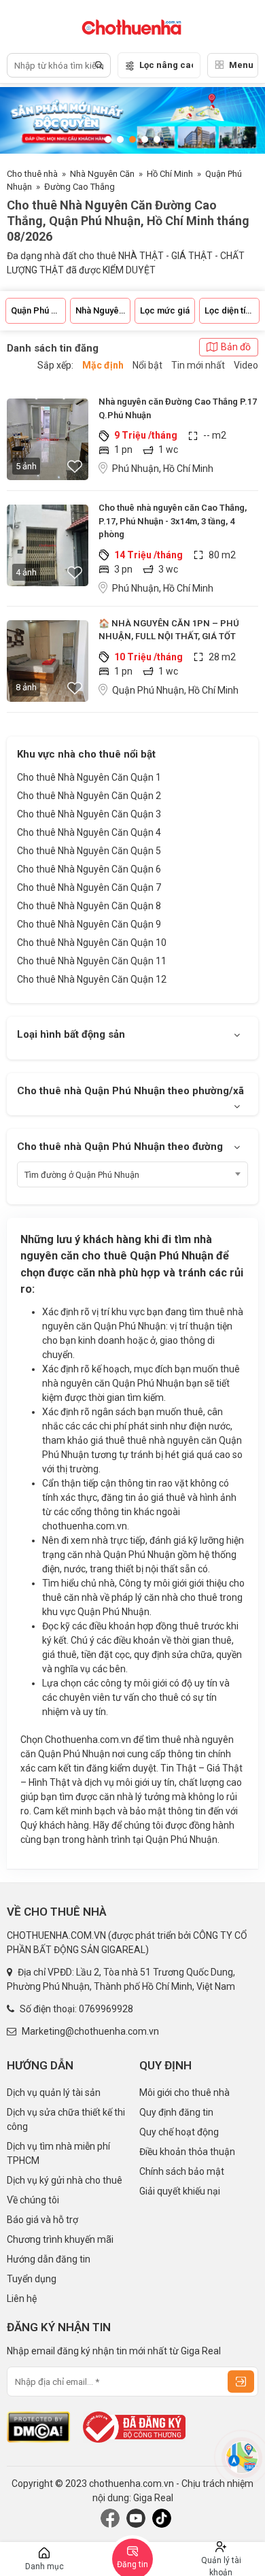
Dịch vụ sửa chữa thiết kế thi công (66, 2119)
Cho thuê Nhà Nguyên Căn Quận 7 (89, 887)
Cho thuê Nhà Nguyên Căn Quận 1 (89, 777)
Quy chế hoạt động (179, 2132)
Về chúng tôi (33, 2200)
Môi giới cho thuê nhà (184, 2092)
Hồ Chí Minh (170, 174)
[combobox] (132, 1174)
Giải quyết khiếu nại (180, 2191)
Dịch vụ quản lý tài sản (54, 2092)
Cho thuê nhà (32, 174)
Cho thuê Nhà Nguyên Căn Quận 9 (89, 924)
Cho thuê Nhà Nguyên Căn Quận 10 (92, 943)
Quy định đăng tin (176, 2112)
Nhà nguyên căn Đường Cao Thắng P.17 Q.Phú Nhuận (178, 408)
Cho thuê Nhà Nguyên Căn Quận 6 (89, 869)
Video (246, 365)
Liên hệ (22, 2299)
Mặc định (103, 365)
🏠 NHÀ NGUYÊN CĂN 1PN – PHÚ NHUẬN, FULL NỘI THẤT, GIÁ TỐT (169, 630)
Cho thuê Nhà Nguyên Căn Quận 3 (89, 814)
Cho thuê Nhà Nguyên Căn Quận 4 (89, 832)
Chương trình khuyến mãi (60, 2239)
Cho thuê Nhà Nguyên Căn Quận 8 (89, 906)
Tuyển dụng (32, 2279)
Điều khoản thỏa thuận (187, 2152)
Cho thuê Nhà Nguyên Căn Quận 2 (89, 796)
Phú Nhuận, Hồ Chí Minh (163, 469)
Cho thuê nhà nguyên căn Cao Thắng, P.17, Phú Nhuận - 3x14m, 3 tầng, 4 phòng (173, 521)
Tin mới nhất (198, 365)
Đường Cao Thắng (79, 187)
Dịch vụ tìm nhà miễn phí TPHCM (58, 2153)
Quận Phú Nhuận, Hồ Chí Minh (175, 690)
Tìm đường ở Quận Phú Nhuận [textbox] (82, 1175)
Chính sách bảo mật (182, 2171)
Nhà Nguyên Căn (102, 174)
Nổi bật (147, 365)
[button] (108, 139)
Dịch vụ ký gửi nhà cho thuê (65, 2180)
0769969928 (106, 2009)
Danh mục (45, 2566)
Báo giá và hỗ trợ (42, 2220)
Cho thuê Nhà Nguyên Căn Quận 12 (92, 979)
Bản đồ (236, 347)
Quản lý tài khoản (221, 2566)
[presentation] (24, 120)
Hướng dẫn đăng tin (49, 2259)
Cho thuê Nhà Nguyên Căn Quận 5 (89, 851)
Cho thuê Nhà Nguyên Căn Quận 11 (92, 961)
